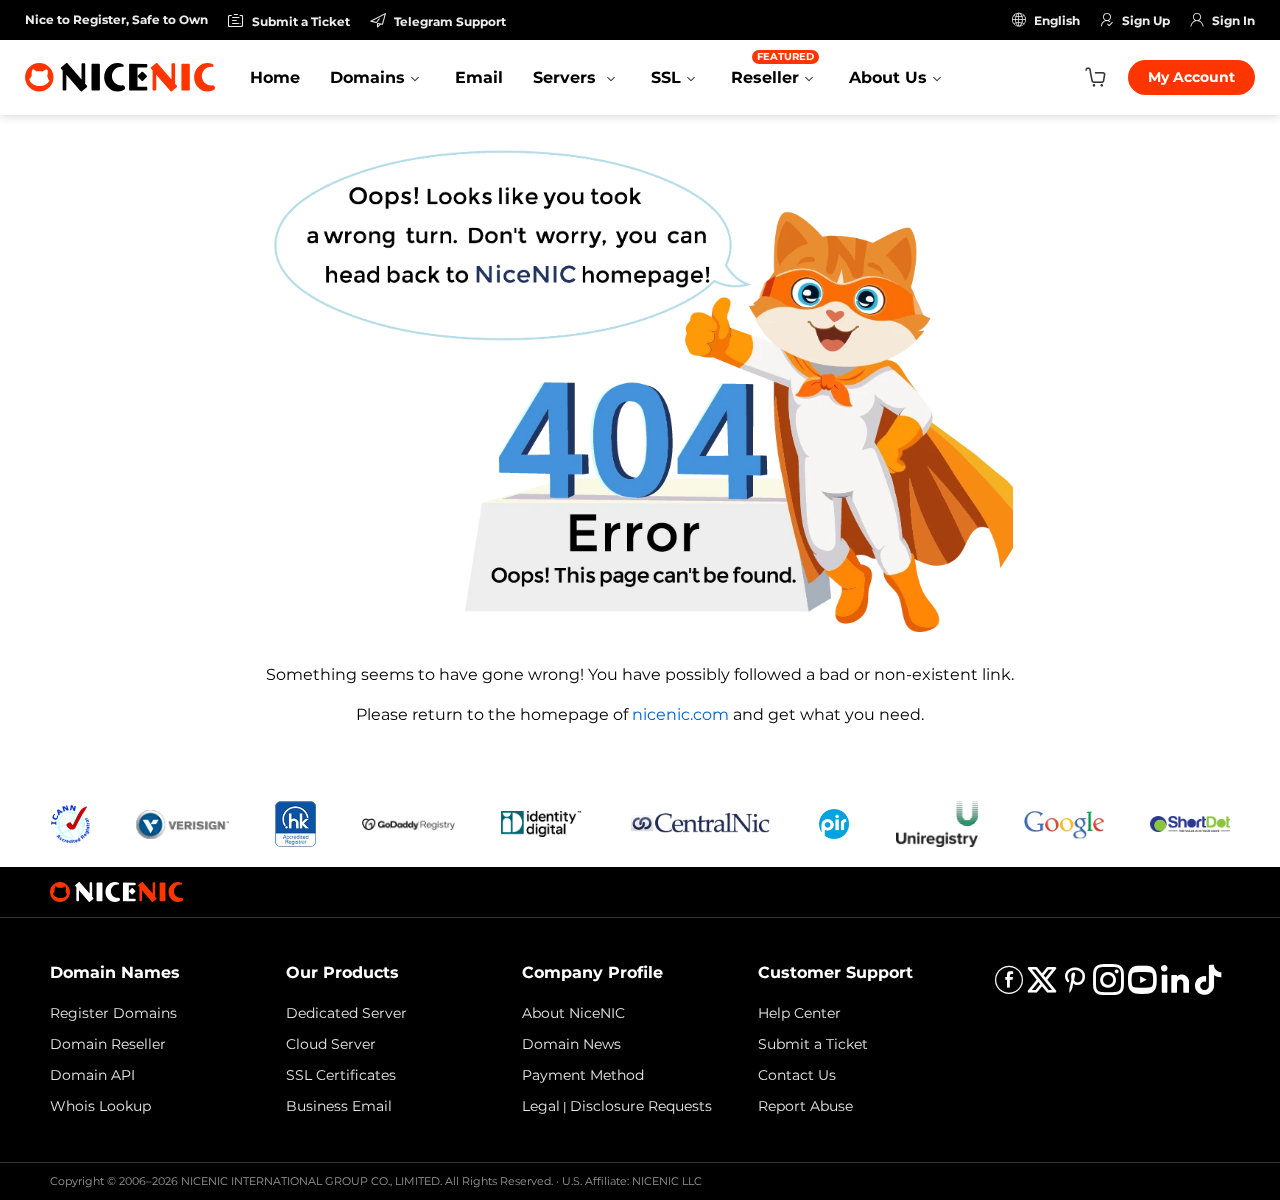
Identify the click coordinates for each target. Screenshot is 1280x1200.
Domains (367, 77)
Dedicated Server (346, 1013)
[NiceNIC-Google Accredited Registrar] (1064, 822)
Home (275, 77)
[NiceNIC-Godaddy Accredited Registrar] (408, 822)
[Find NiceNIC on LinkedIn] (1175, 986)
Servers (567, 77)
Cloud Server (331, 1044)
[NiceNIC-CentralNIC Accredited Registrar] (700, 822)
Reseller (772, 68)
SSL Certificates (341, 1075)
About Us (888, 77)
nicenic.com (680, 714)
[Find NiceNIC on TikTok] (1208, 986)
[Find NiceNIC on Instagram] (1108, 986)
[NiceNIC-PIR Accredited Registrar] (834, 822)
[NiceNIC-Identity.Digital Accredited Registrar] (541, 822)
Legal (541, 1106)
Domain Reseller (108, 1044)
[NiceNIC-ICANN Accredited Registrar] (70, 822)
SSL (666, 77)
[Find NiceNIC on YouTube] (1142, 986)
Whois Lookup (100, 1106)
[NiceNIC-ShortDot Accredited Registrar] (1190, 822)
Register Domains (113, 1013)
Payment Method (583, 1075)
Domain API (92, 1075)
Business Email (339, 1106)
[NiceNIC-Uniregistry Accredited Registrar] (937, 822)
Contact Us (797, 1075)
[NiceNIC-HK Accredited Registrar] (295, 822)
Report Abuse (805, 1106)
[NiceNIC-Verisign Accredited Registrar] (182, 822)
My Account (1191, 77)
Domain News (571, 1044)
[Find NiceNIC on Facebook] (1009, 986)
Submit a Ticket (813, 1044)
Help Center (799, 1013)
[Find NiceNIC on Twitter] (1042, 986)
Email (479, 77)
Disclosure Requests (641, 1106)
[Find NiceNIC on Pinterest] (1075, 986)
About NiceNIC (573, 1013)
